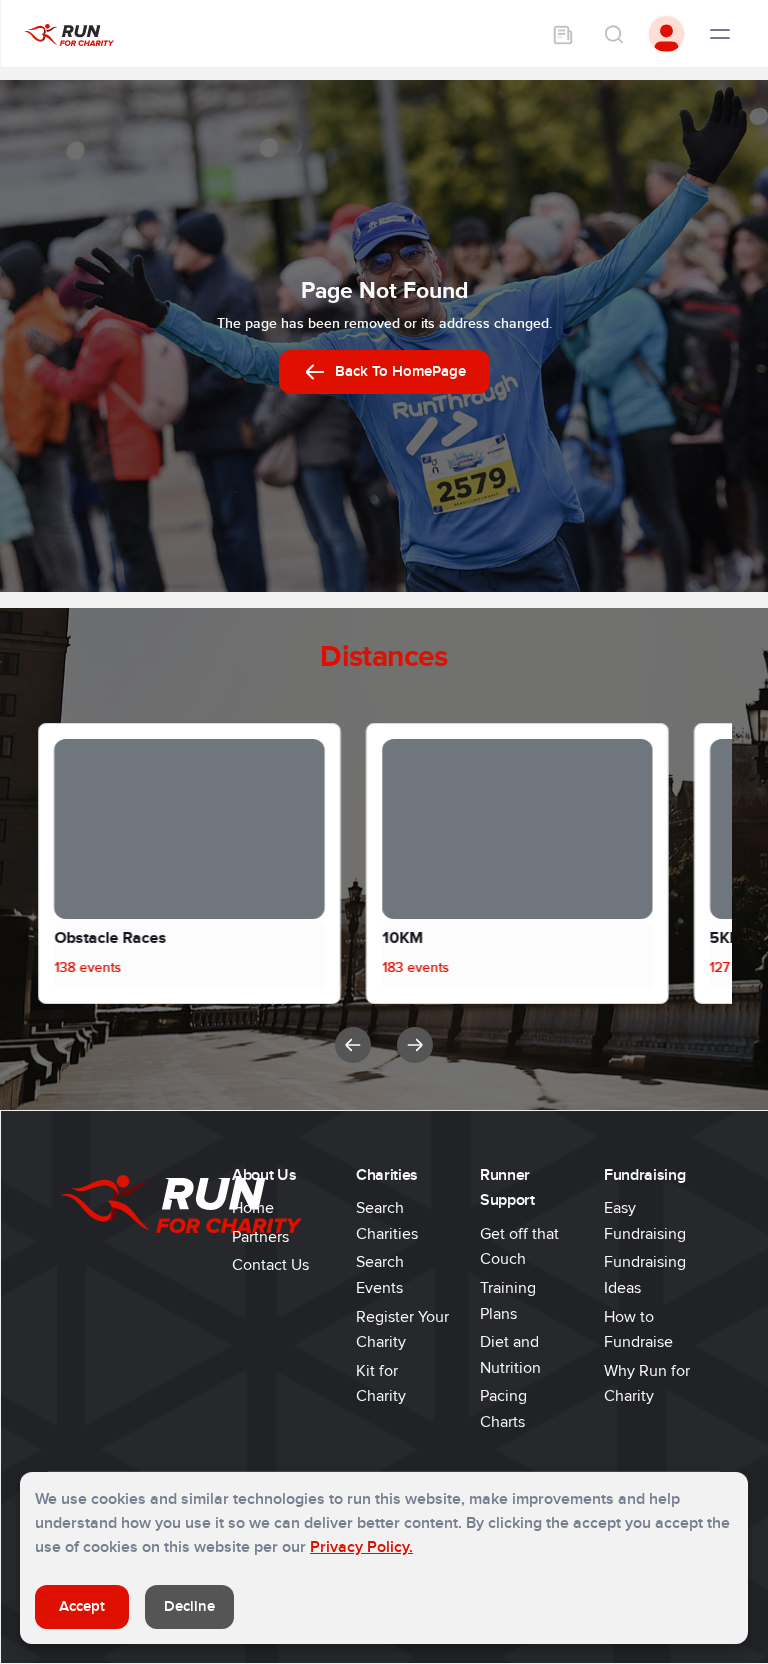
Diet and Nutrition (510, 1355)
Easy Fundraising (645, 1221)
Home (253, 1208)
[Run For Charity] (69, 34)
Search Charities (387, 1221)
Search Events (380, 1275)
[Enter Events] (563, 34)
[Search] (613, 34)
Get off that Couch (519, 1247)
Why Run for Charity (647, 1384)
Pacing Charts (503, 1409)
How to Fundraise (638, 1330)
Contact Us (270, 1265)
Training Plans (508, 1301)
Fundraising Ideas (645, 1275)
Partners (260, 1237)
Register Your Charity (402, 1330)
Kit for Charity (381, 1384)
